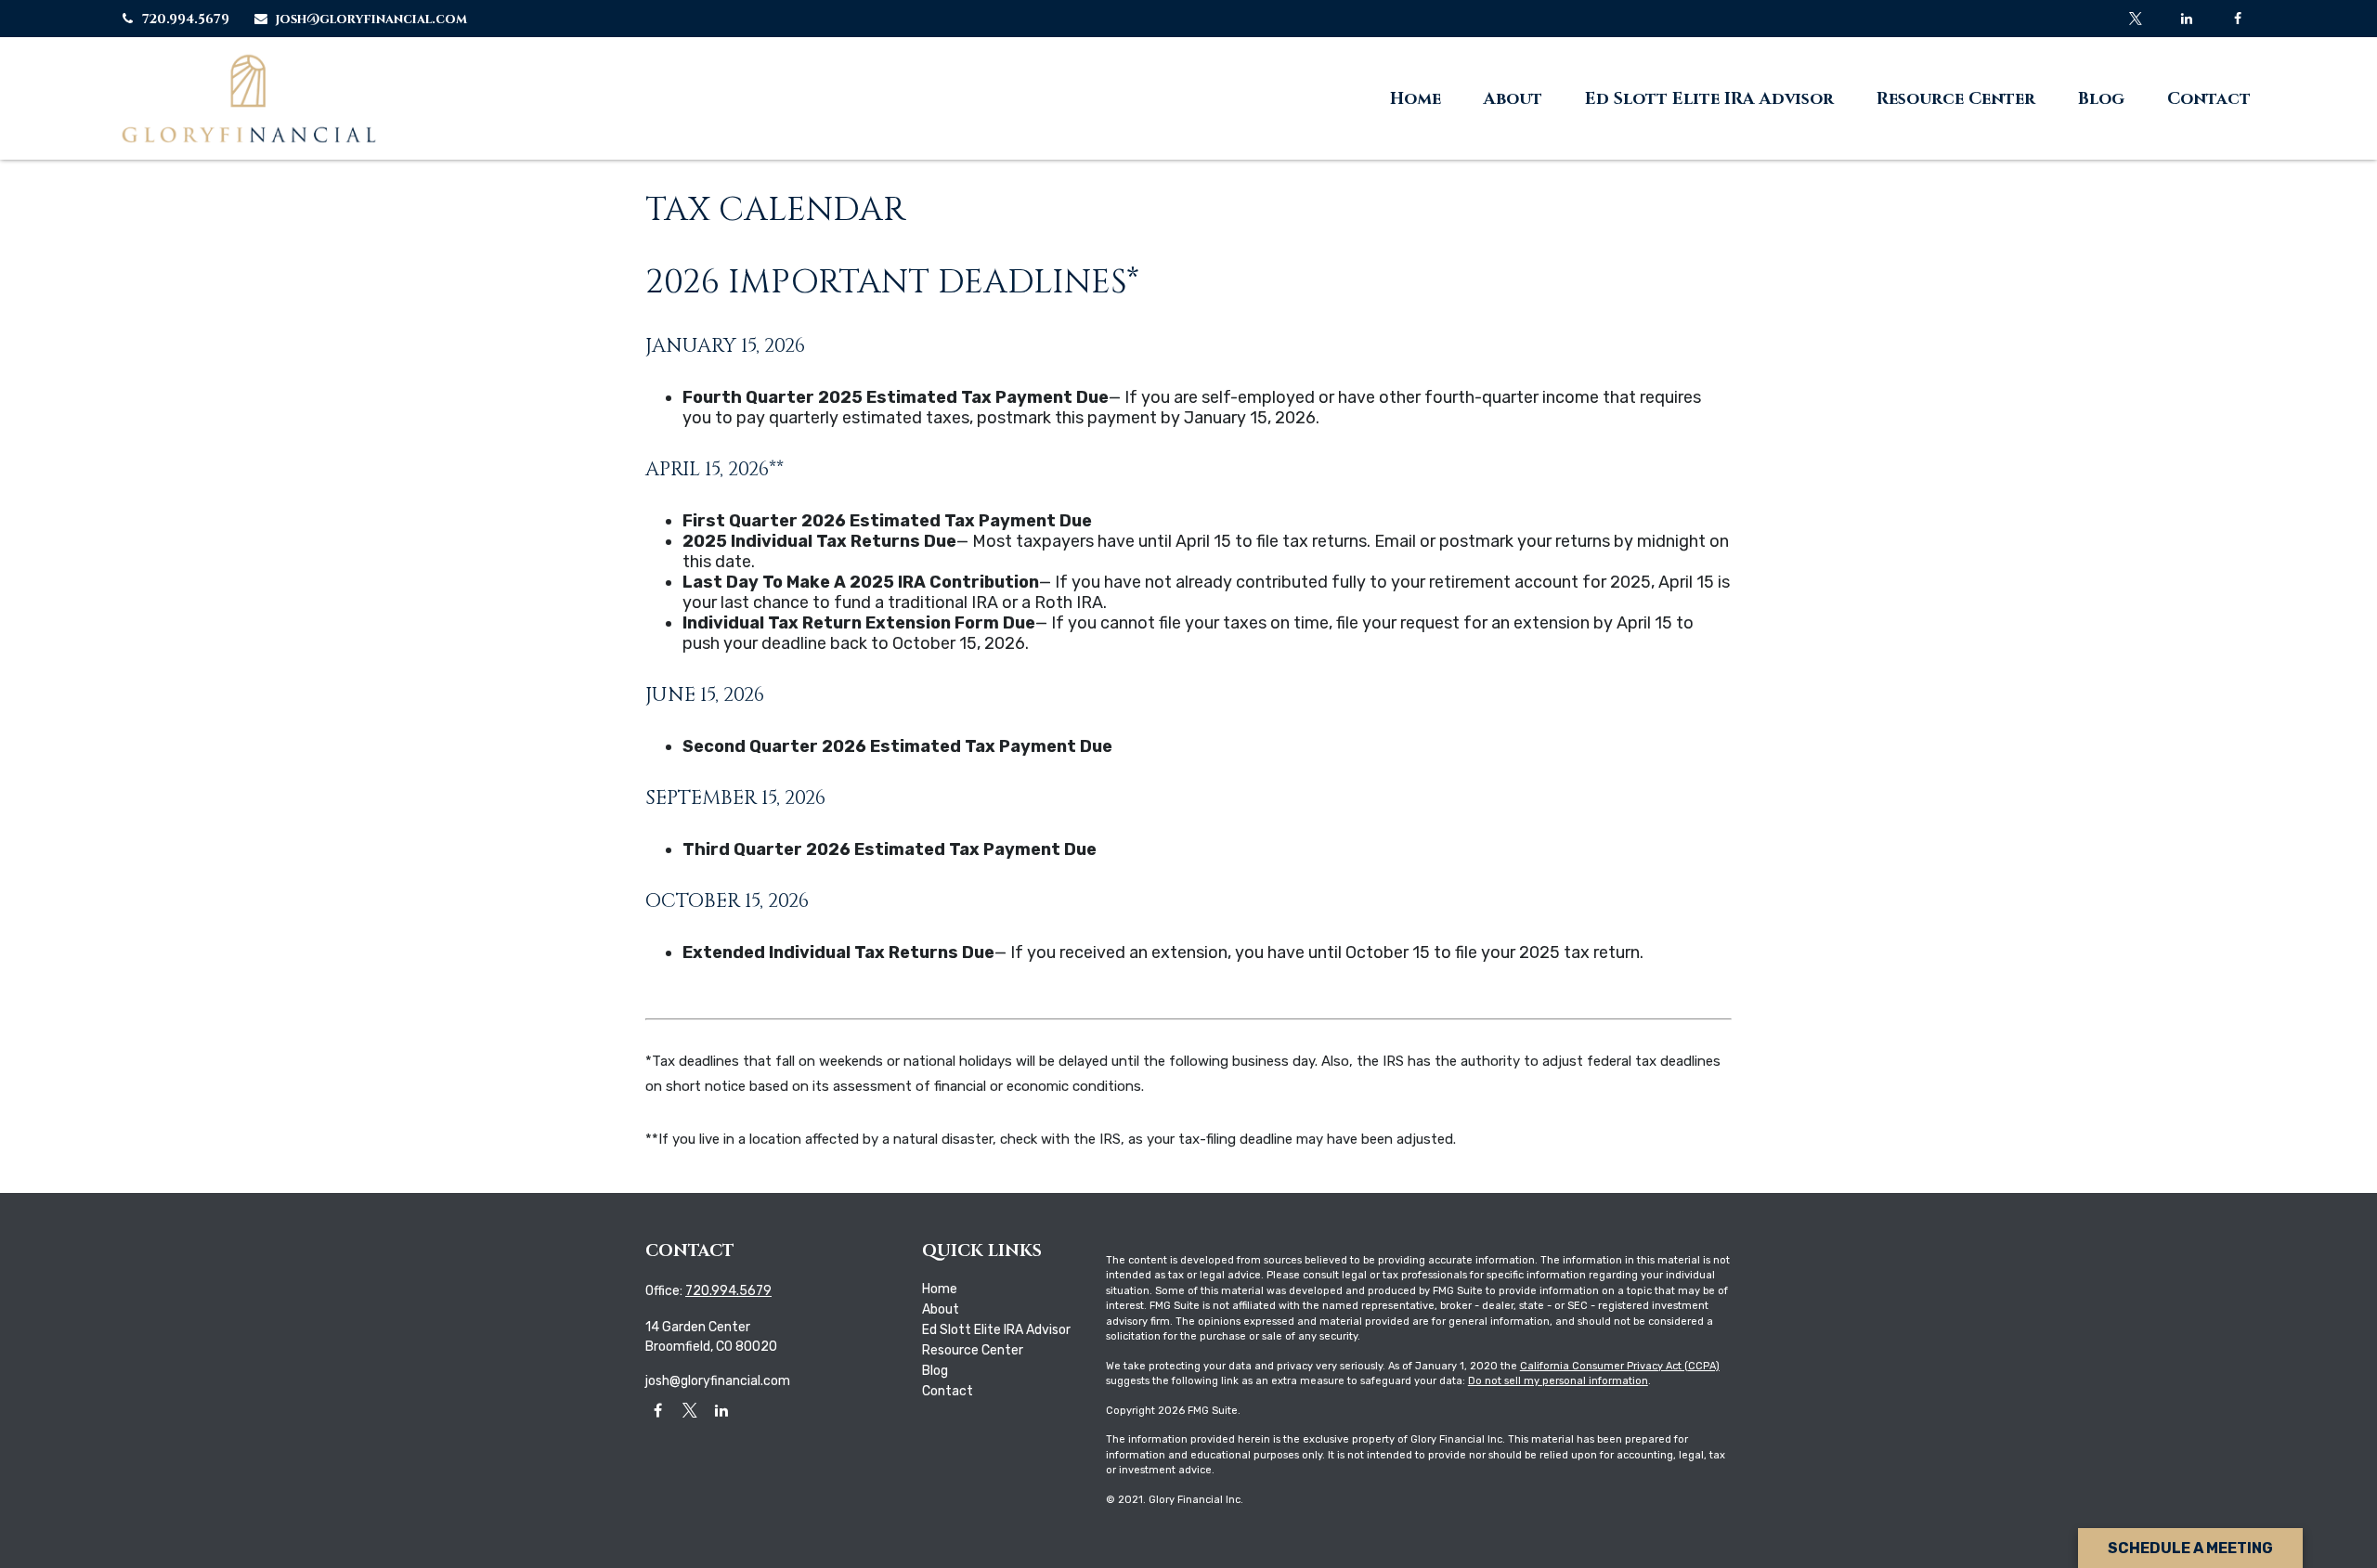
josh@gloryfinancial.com (371, 19)
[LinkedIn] (2186, 19)
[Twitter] (2135, 19)
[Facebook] (2237, 19)
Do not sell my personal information (1558, 1381)
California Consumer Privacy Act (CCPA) (1620, 1366)
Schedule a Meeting (2190, 1548)
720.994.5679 (186, 19)
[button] (1416, 98)
